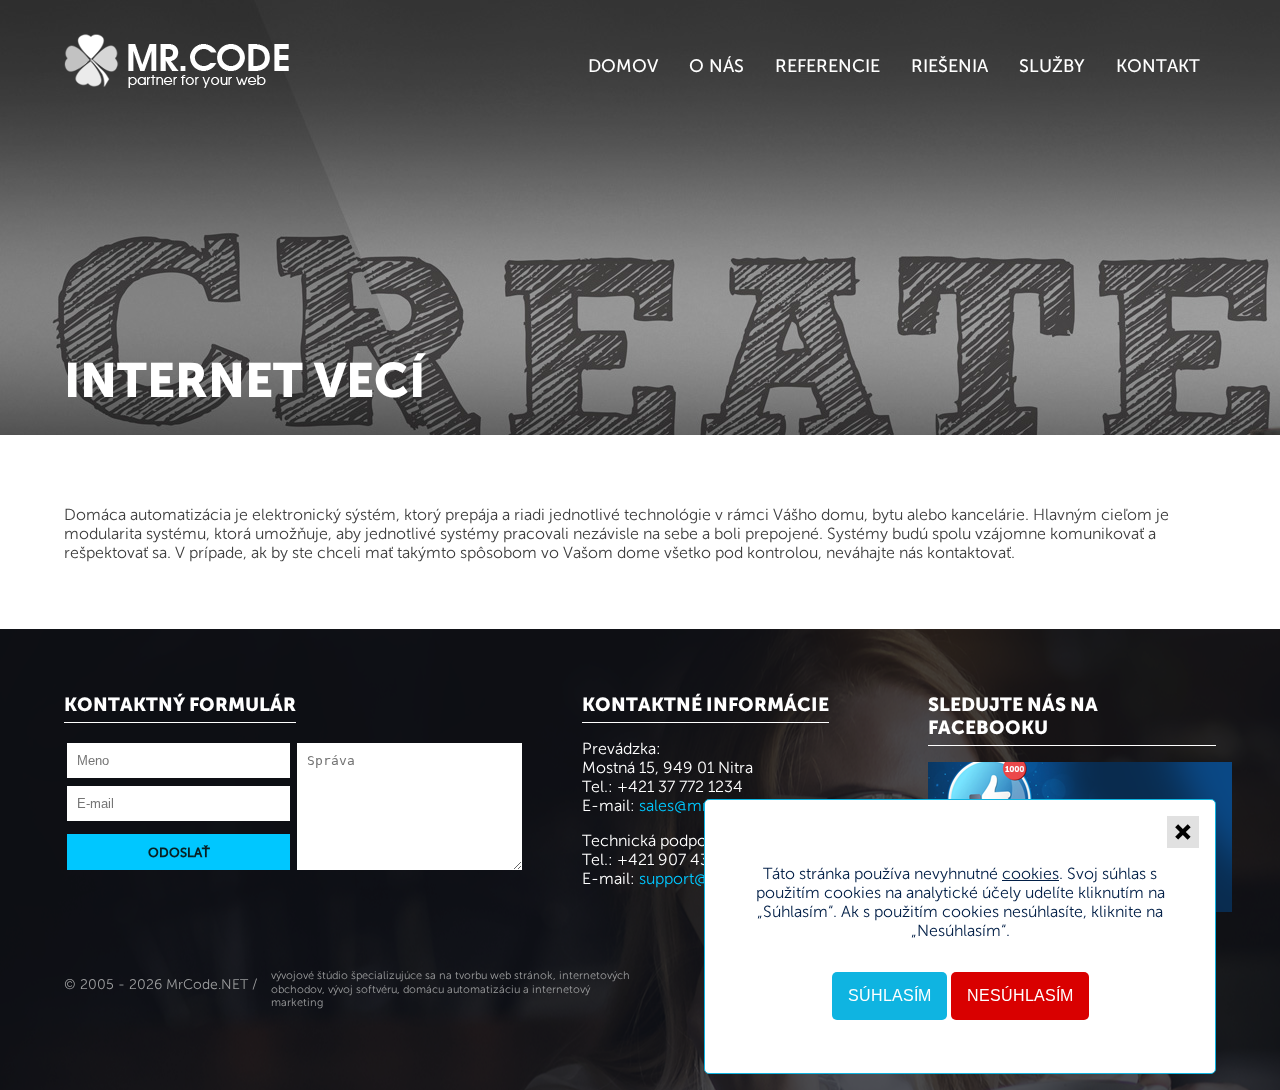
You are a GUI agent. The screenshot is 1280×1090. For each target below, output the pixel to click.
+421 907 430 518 (683, 859)
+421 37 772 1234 (680, 786)
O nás (716, 66)
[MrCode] (177, 82)
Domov (623, 66)
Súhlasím (889, 995)
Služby (1052, 66)
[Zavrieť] (1183, 832)
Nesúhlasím (1020, 995)
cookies (1030, 873)
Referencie (827, 66)
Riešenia (949, 66)
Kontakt (1158, 66)
